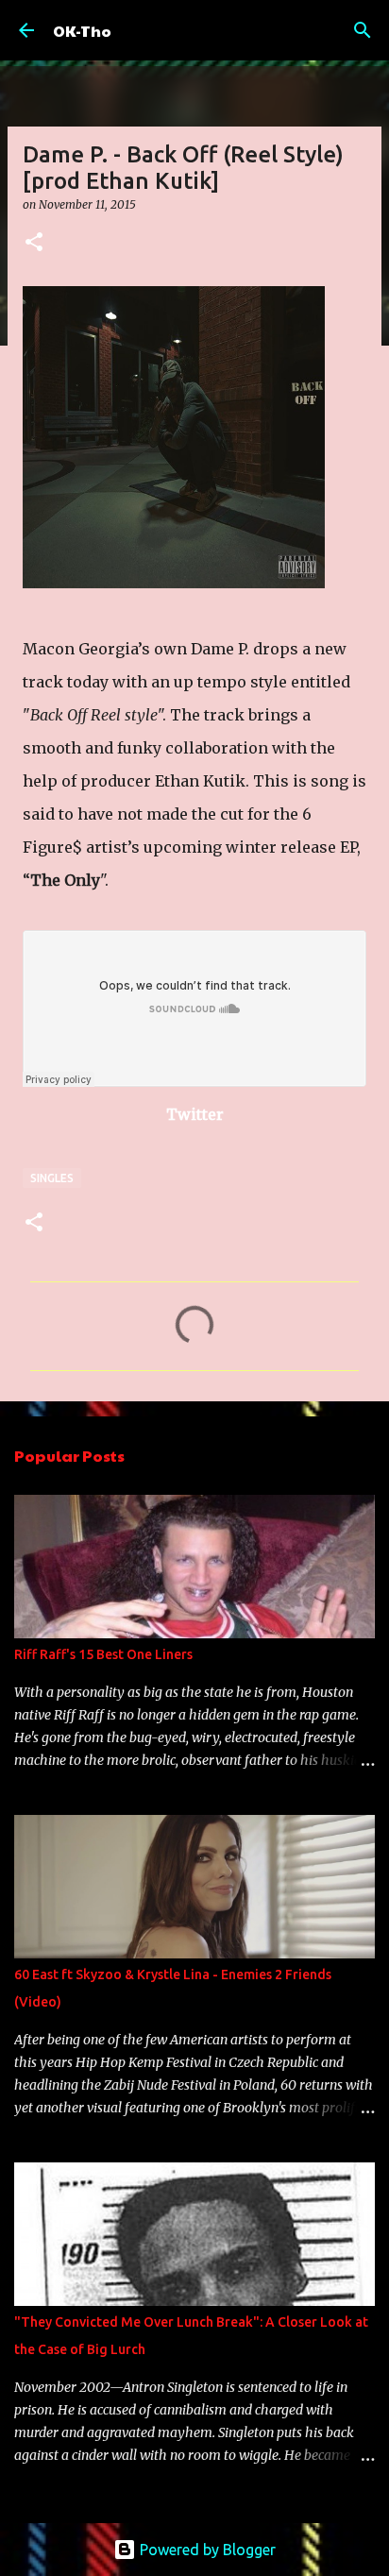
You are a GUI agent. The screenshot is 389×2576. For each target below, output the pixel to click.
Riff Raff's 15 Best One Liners (103, 1654)
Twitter (195, 1114)
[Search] (363, 30)
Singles (52, 1178)
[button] (34, 243)
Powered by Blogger (206, 2550)
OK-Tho (82, 31)
